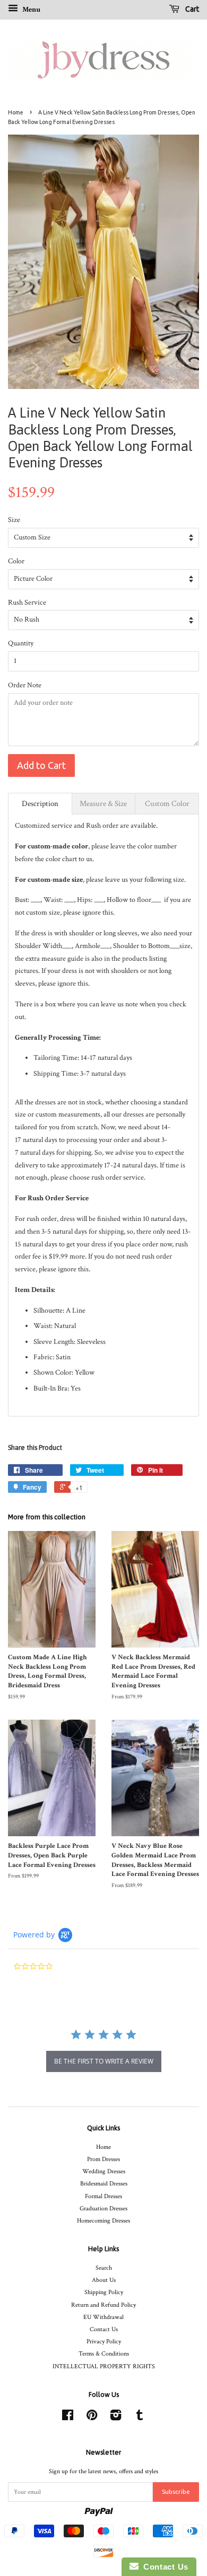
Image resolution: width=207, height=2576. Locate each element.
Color (16, 561)
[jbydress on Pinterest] (92, 2418)
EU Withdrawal (103, 2317)
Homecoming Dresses (103, 2221)
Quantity (21, 643)
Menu (31, 10)
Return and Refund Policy (103, 2305)
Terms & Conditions (104, 2354)
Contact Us (104, 2329)
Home (16, 112)
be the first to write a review (104, 2061)
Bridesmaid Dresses (104, 2184)
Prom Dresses (103, 2159)
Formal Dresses (103, 2196)
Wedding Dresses (104, 2171)
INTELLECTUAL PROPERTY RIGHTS (104, 2366)
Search (104, 2268)
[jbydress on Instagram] (116, 2418)
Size (14, 520)
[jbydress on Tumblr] (140, 2418)
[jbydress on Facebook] (68, 2418)
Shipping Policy (104, 2292)
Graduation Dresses (103, 2208)
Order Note (25, 685)
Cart (191, 9)
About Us (104, 2280)
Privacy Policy (104, 2342)
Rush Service (27, 603)
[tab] (40, 804)
